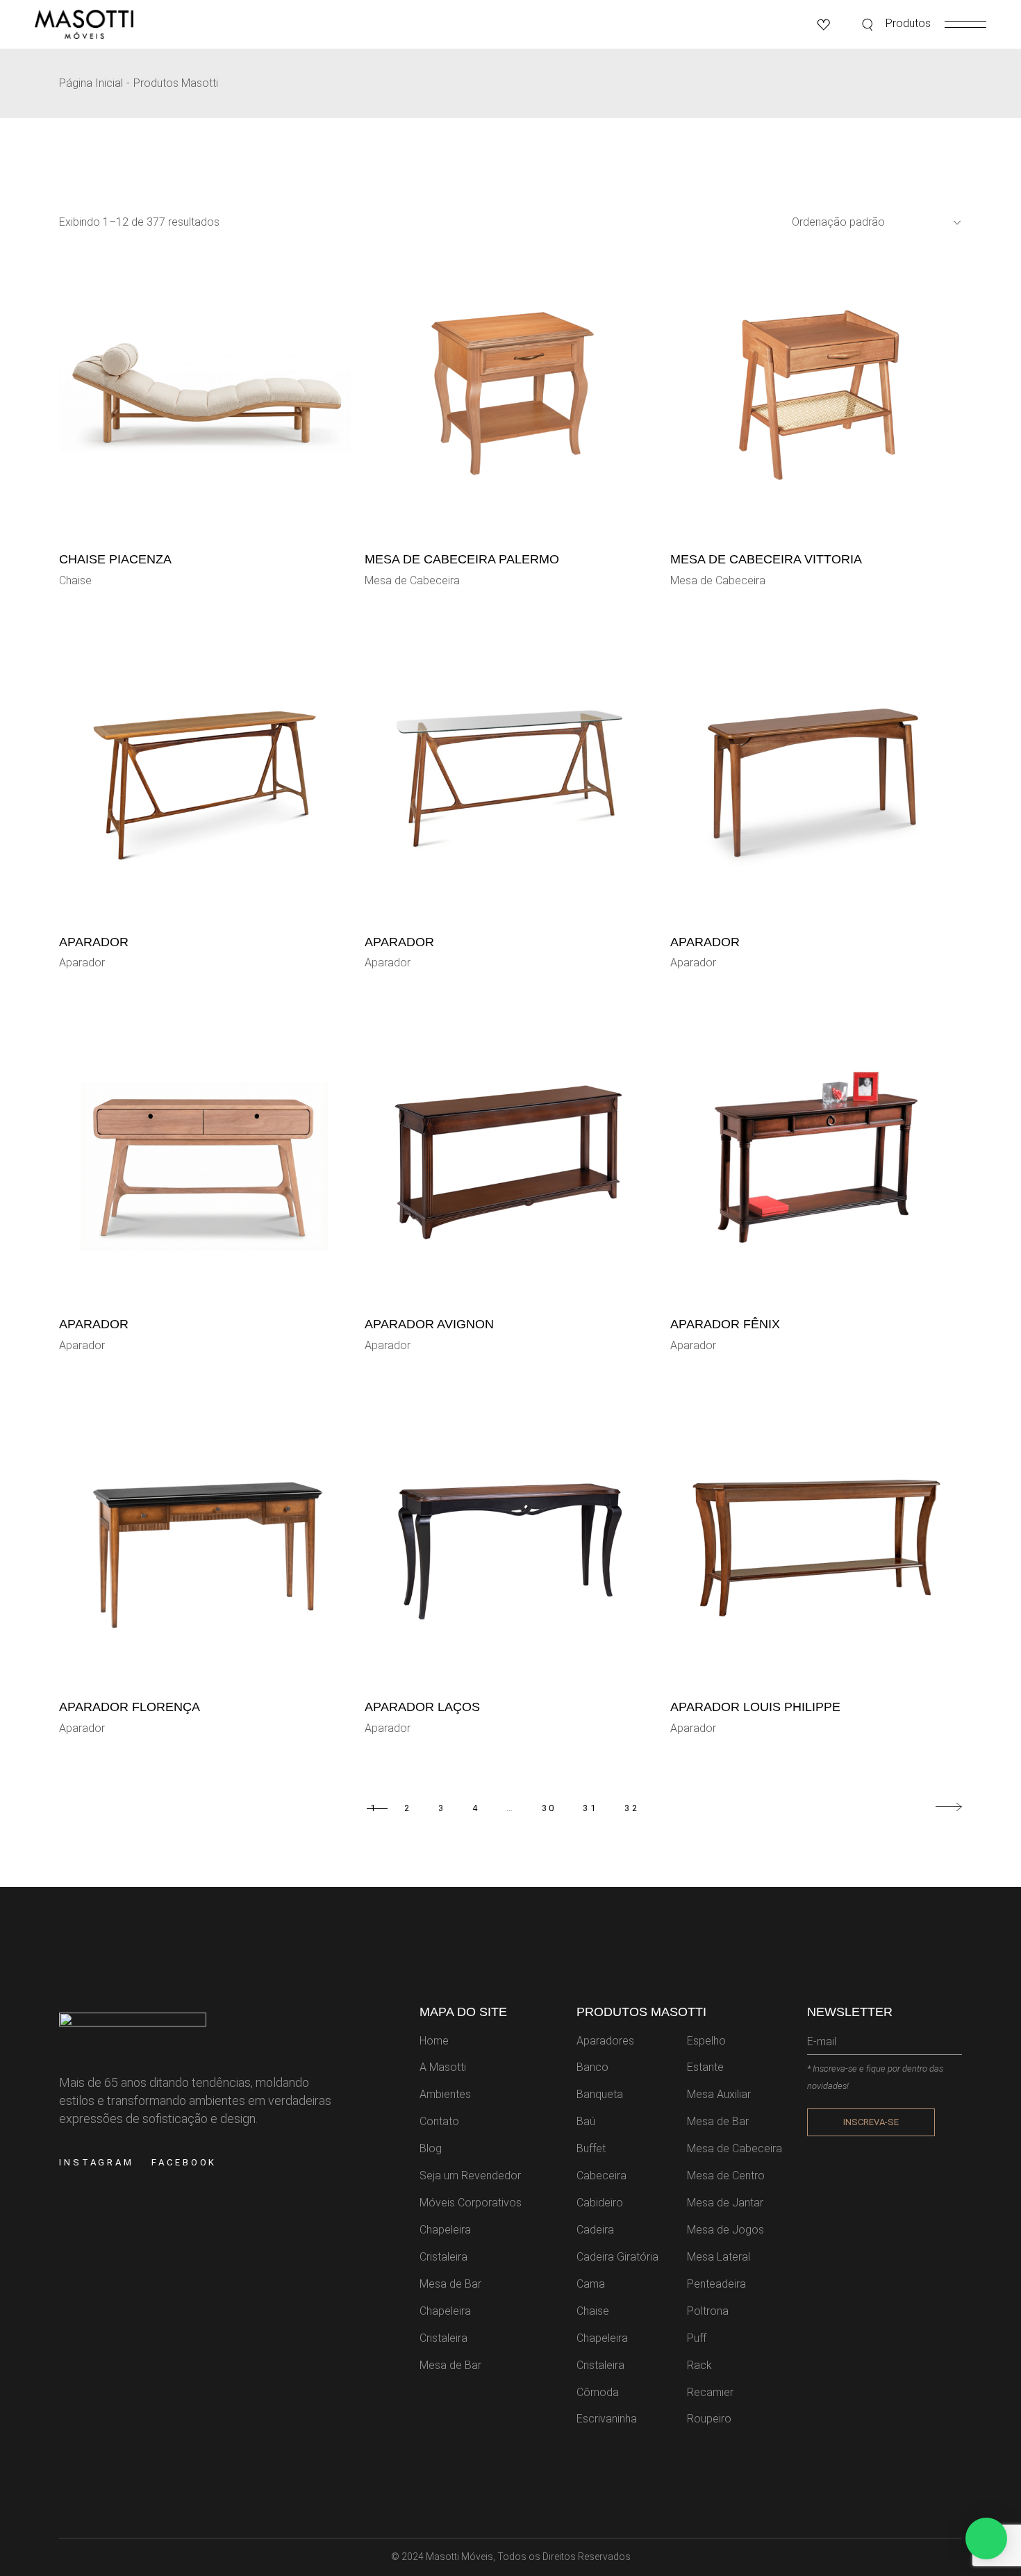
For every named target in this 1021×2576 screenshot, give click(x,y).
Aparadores (605, 2041)
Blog (431, 2148)
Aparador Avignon (429, 1324)
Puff (697, 2338)
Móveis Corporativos (471, 2203)
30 (549, 1808)
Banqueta (600, 2094)
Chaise (75, 580)
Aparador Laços (422, 1707)
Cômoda (598, 2392)
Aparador (94, 942)
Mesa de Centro (726, 2175)
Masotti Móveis (459, 2557)
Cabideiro (600, 2203)
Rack (699, 2365)
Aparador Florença (130, 1707)
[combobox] (871, 222)
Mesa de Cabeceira (412, 580)
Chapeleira (445, 2230)
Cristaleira (443, 2257)
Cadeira (595, 2230)
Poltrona (708, 2311)
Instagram (97, 2162)
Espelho (706, 2041)
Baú (586, 2121)
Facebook (184, 2162)
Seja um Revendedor (470, 2175)
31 (590, 1808)
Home (434, 2041)
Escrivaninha (607, 2419)
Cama (591, 2284)
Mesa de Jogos (725, 2230)
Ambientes (445, 2094)
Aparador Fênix (725, 1324)
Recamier (710, 2392)
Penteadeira (716, 2284)
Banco (592, 2067)
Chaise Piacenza (115, 559)
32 (632, 1808)
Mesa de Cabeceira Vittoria (766, 559)
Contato (439, 2121)
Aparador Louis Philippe (755, 1707)
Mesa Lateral (719, 2257)
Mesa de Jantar (725, 2203)
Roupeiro (709, 2419)
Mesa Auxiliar (719, 2094)
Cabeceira (601, 2175)
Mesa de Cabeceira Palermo (462, 559)
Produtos (908, 23)
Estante (705, 2067)
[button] (986, 2538)
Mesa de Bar (450, 2284)
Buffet (591, 2148)
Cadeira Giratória (617, 2257)
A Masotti (443, 2067)
